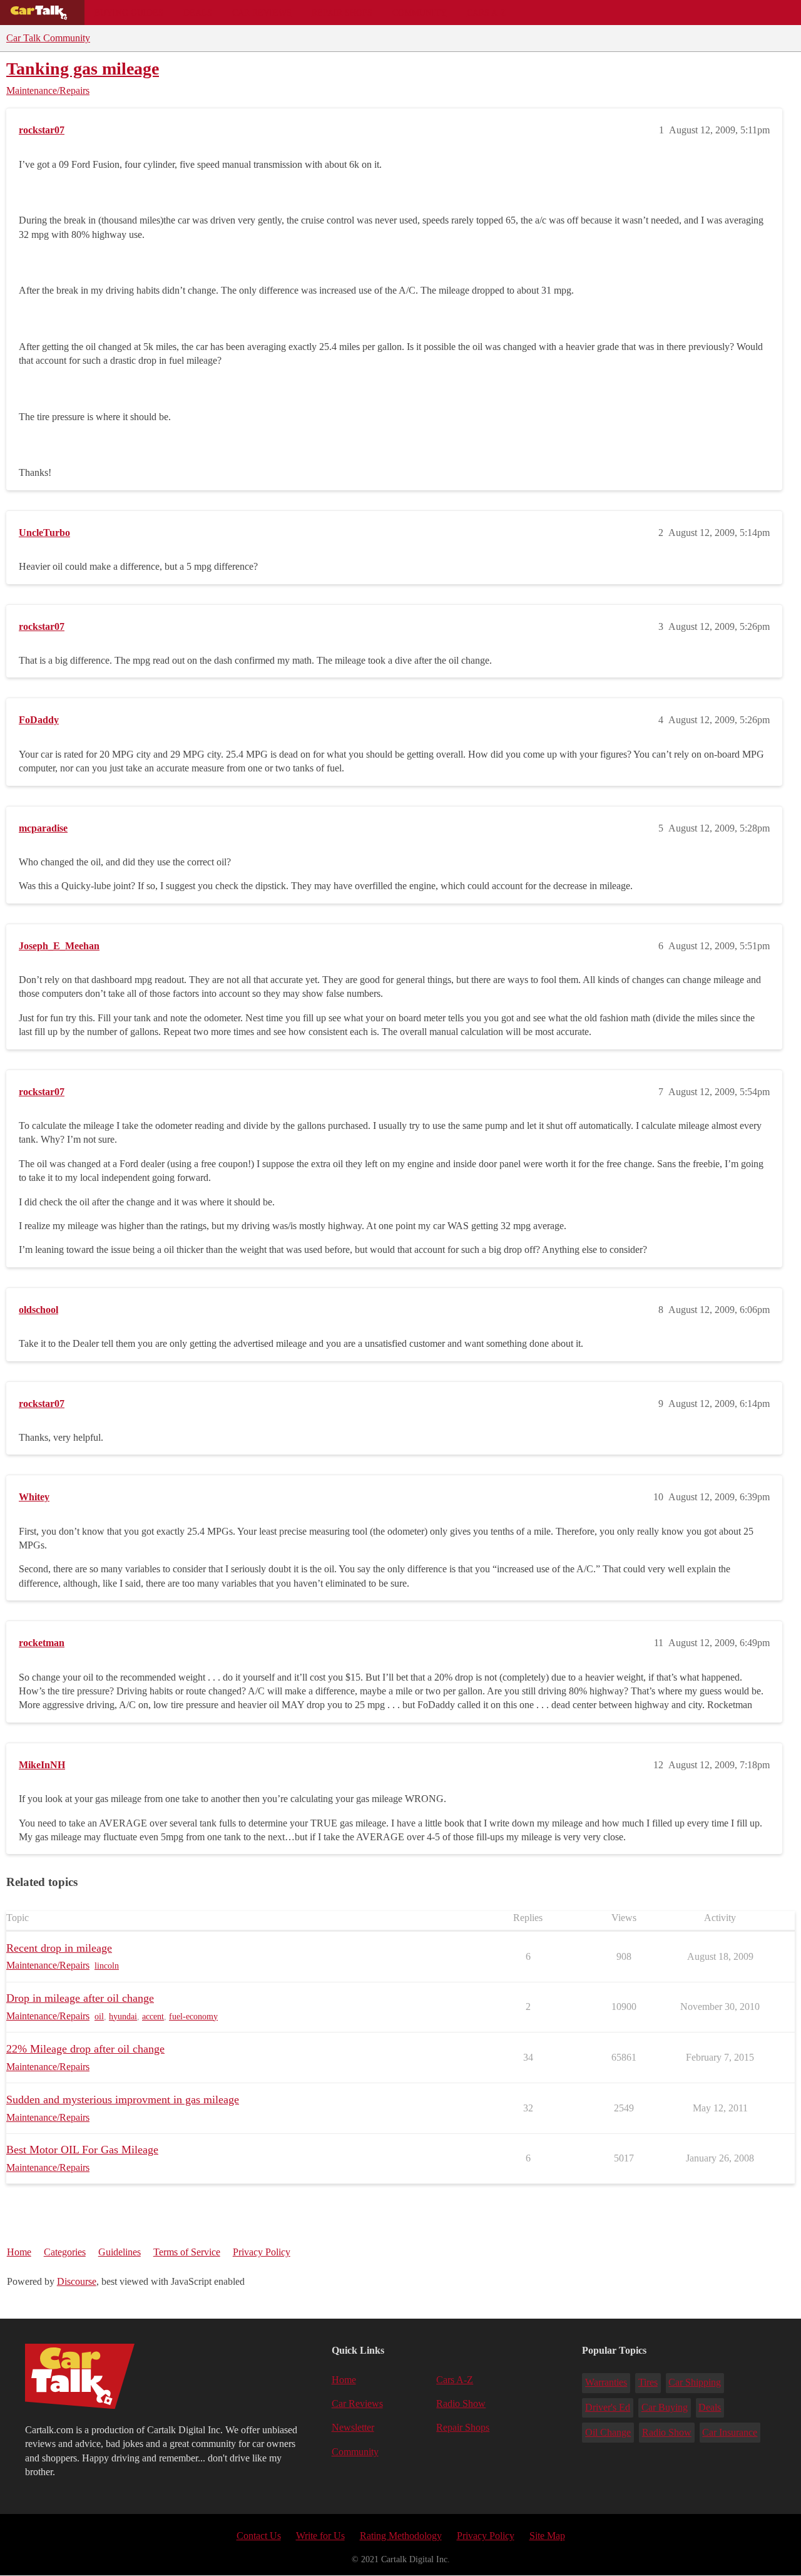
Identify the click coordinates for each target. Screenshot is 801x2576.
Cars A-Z (487, 13)
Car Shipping (695, 2382)
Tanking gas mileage (83, 69)
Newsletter (353, 2427)
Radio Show (461, 2403)
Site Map (547, 2536)
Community (420, 13)
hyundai (123, 2017)
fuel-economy (193, 2017)
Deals (198, 13)
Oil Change (608, 2432)
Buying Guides (129, 13)
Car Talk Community (48, 38)
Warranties (606, 2382)
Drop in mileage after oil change (80, 1998)
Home (19, 2252)
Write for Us (320, 2536)
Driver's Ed (608, 2407)
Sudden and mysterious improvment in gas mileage (123, 2099)
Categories (65, 2252)
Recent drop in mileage (59, 1948)
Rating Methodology (401, 2536)
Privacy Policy (262, 2252)
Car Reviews (262, 13)
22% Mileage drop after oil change (85, 2049)
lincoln (107, 1966)
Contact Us (259, 2536)
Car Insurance (730, 2432)
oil (99, 2017)
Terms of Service (187, 2252)
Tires (648, 2382)
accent (153, 2017)
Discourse (77, 2281)
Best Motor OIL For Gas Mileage (82, 2150)
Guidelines (120, 2252)
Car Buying (665, 2407)
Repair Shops (342, 13)
